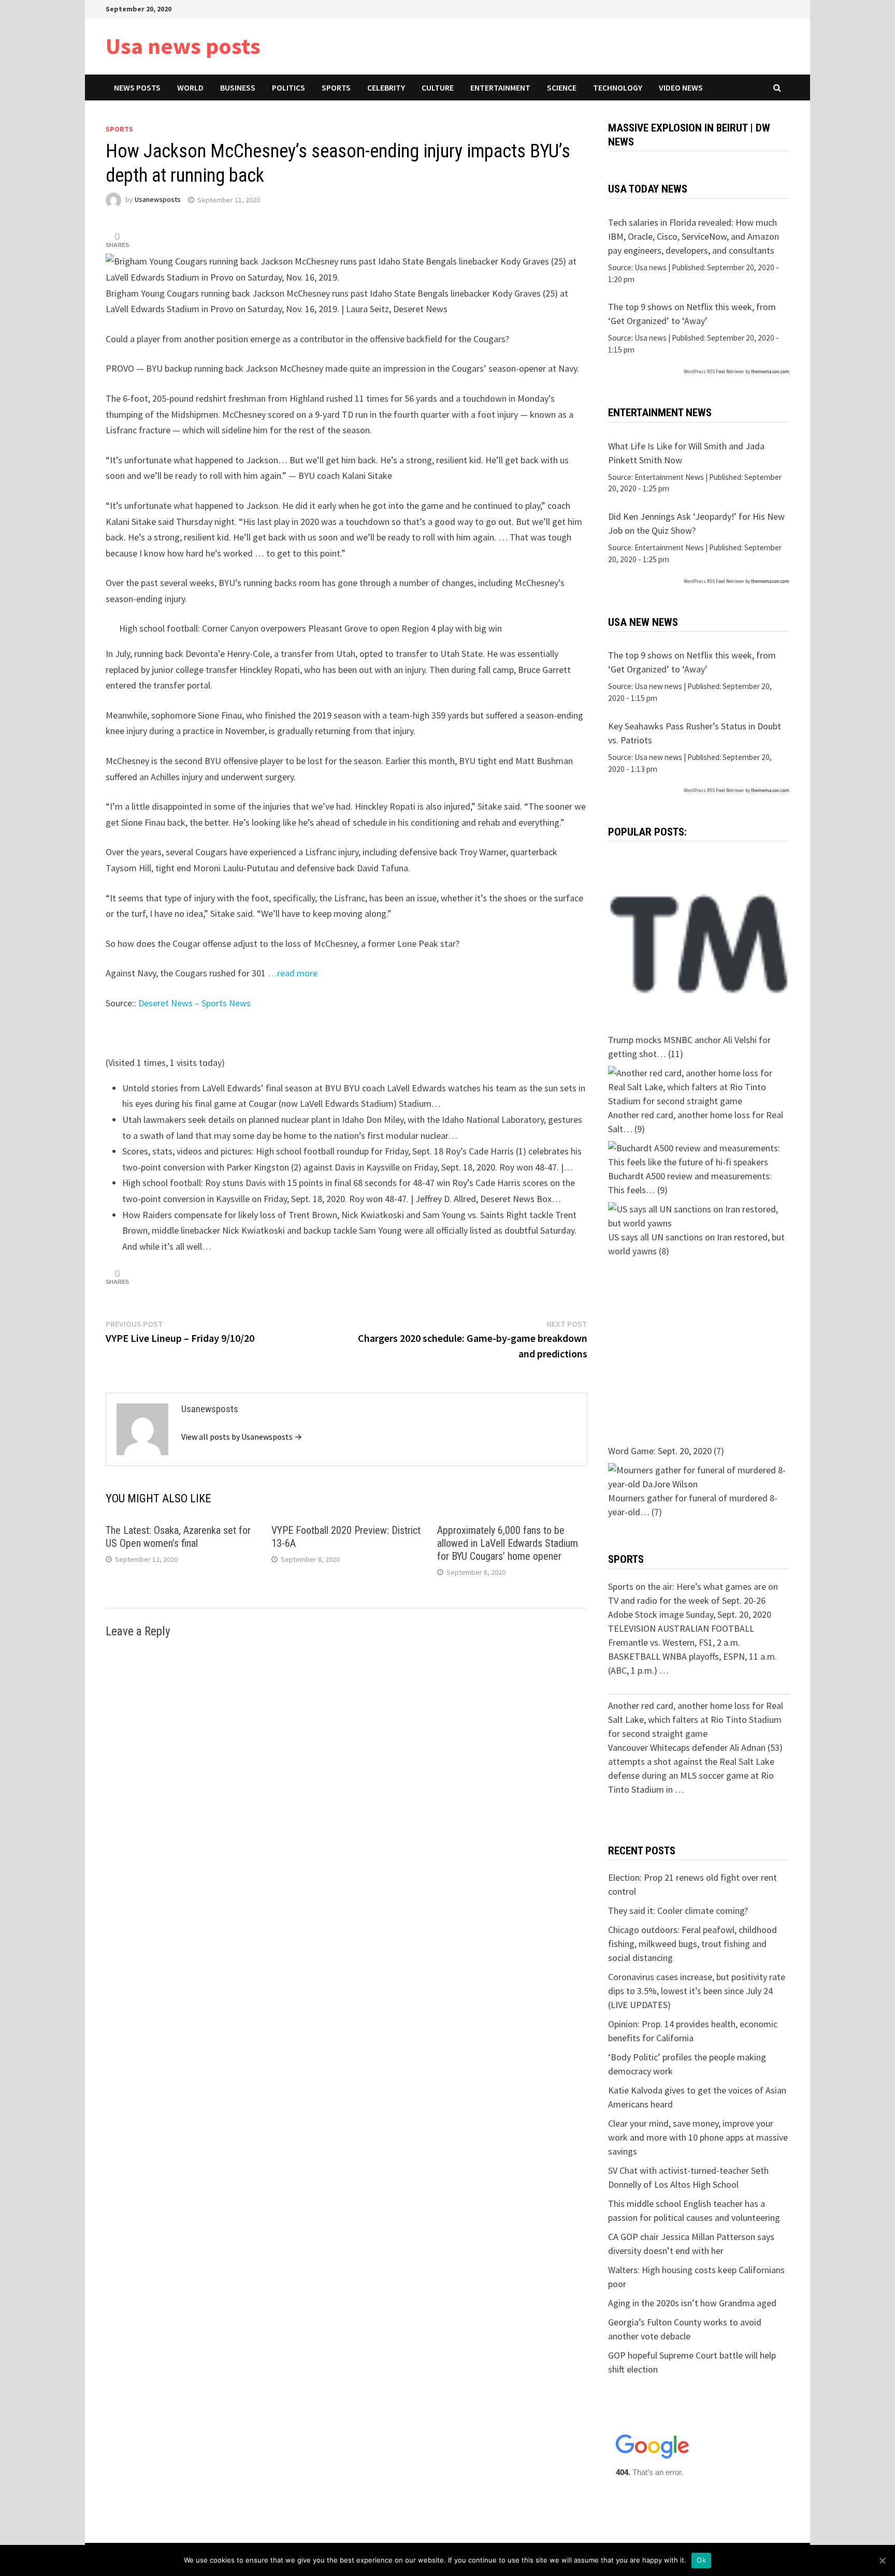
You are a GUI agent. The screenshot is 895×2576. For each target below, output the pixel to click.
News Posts (137, 87)
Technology (618, 87)
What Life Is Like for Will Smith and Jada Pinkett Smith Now (686, 453)
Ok (701, 2560)
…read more (293, 973)
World (190, 87)
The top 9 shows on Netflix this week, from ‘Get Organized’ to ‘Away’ (692, 314)
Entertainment (500, 87)
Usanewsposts (158, 200)
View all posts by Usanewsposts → (242, 1437)
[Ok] (882, 2560)
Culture (438, 87)
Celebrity (386, 87)
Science (562, 87)
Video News (681, 87)
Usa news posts (183, 46)
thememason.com (770, 371)
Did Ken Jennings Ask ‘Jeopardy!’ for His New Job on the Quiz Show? (696, 523)
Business (238, 87)
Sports (336, 87)
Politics (288, 87)
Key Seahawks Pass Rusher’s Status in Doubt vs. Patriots (695, 733)
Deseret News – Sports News (194, 1003)
